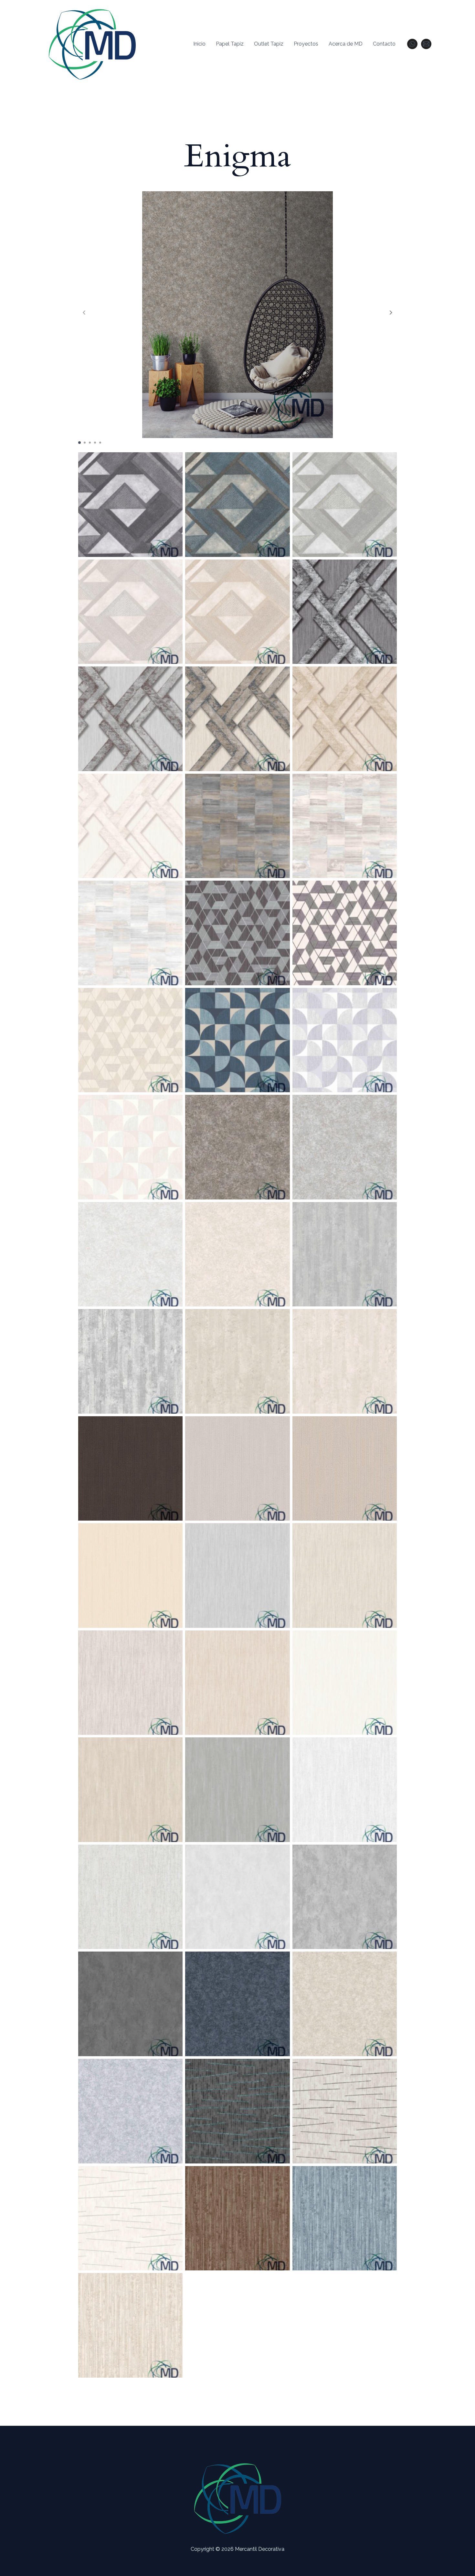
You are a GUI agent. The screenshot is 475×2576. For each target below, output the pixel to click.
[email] (426, 44)
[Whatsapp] (412, 44)
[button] (391, 312)
